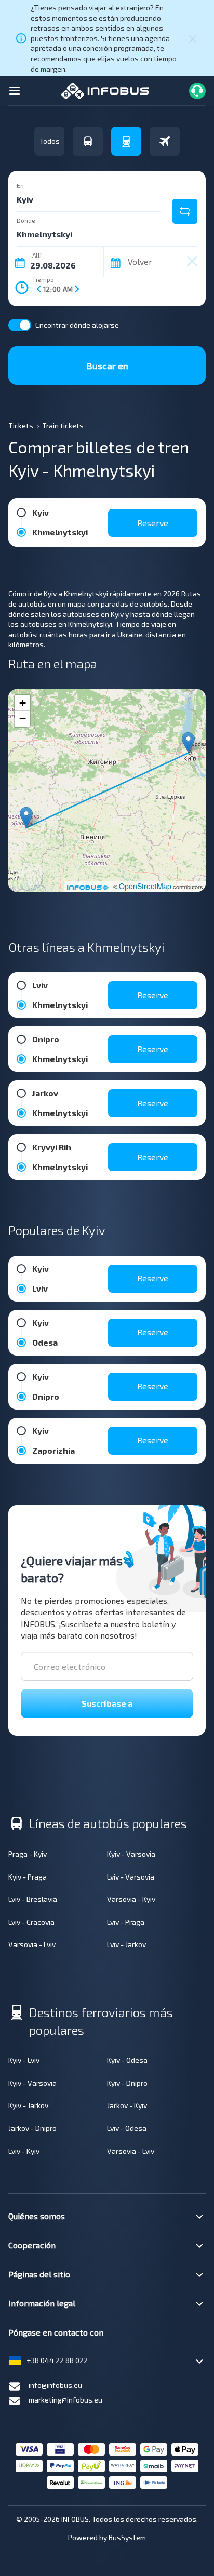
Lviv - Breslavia (33, 1899)
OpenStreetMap (145, 886)
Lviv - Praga (126, 1922)
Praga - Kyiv (28, 1854)
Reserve (153, 523)
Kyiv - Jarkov (28, 2105)
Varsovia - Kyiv (131, 1899)
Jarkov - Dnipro (32, 2128)
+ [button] (23, 703)
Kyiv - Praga (28, 1877)
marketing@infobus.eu (65, 2400)
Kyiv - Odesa (127, 2060)
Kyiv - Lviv (24, 2060)
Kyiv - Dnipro (127, 2083)
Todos (50, 141)
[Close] (193, 38)
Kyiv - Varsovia (131, 1854)
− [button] (23, 719)
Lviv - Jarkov (126, 1944)
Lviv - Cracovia (31, 1922)
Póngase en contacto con (56, 2332)
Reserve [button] (153, 995)
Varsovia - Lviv (32, 1944)
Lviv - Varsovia (131, 1877)
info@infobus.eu (55, 2385)
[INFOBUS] (105, 90)
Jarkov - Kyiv (127, 2105)
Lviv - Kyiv (24, 2151)
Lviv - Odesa (127, 2128)
